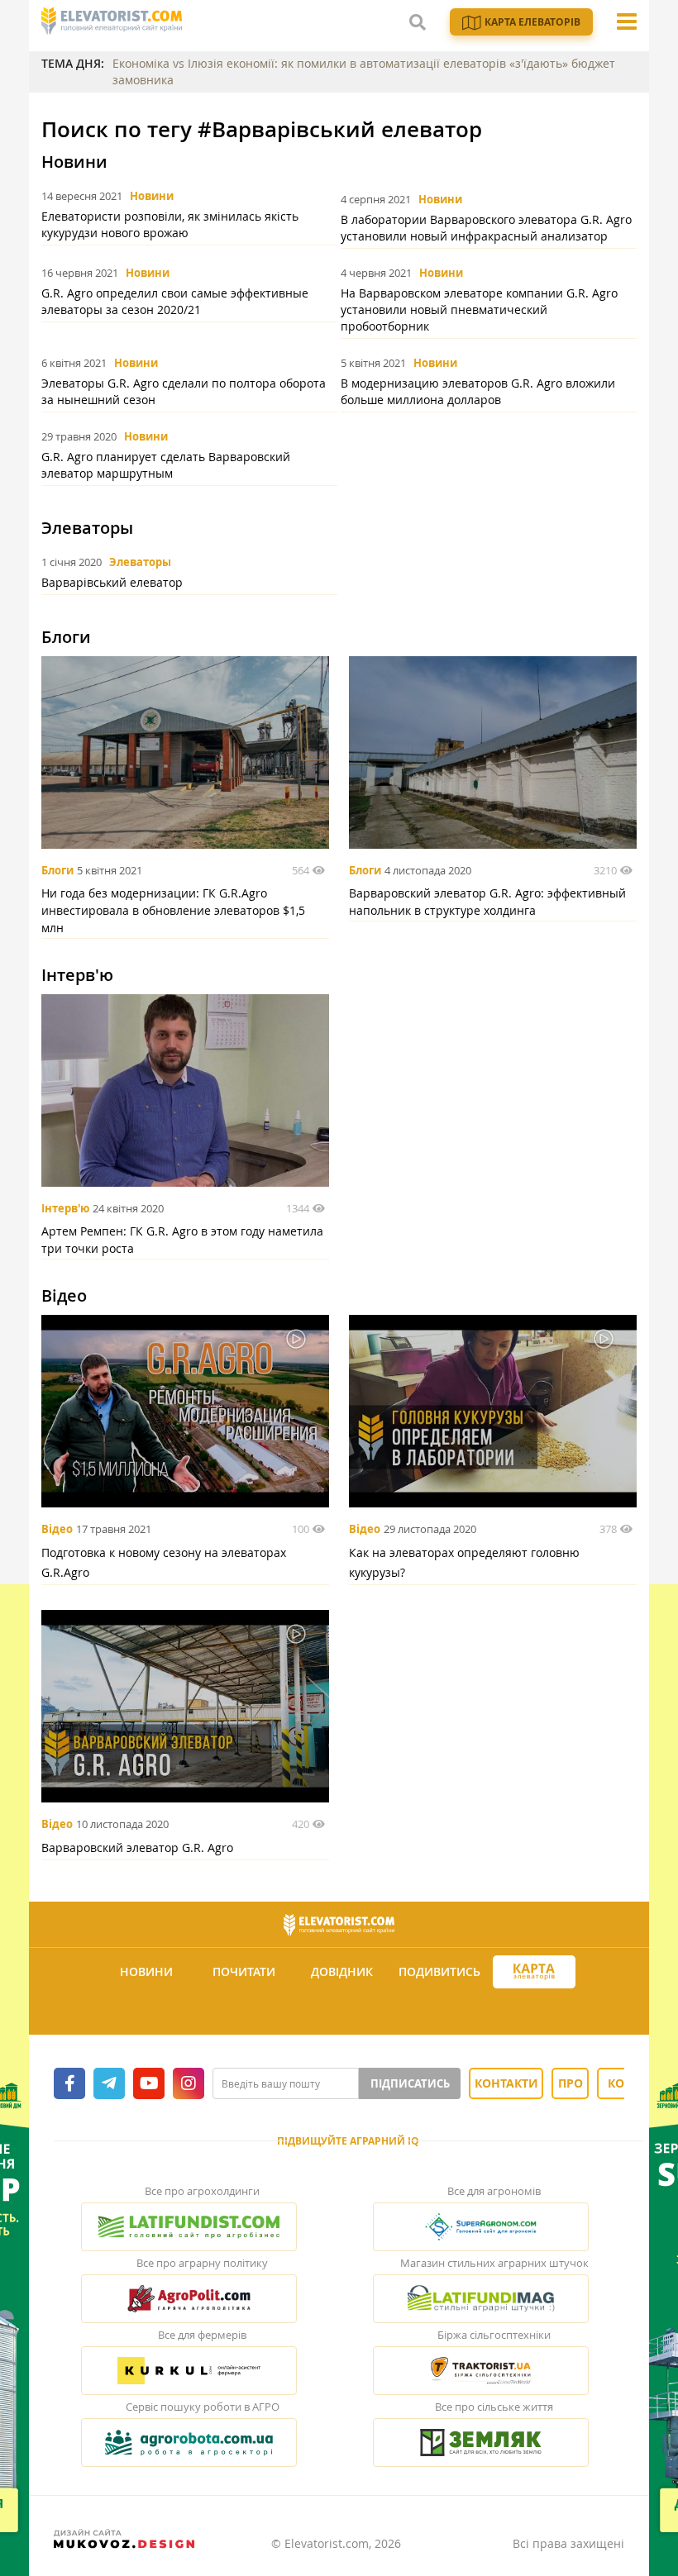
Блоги (57, 870)
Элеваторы (140, 562)
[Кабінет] (341, 2012)
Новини (152, 196)
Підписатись (410, 2083)
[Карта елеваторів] (534, 1972)
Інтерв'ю (65, 1208)
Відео (57, 1529)
